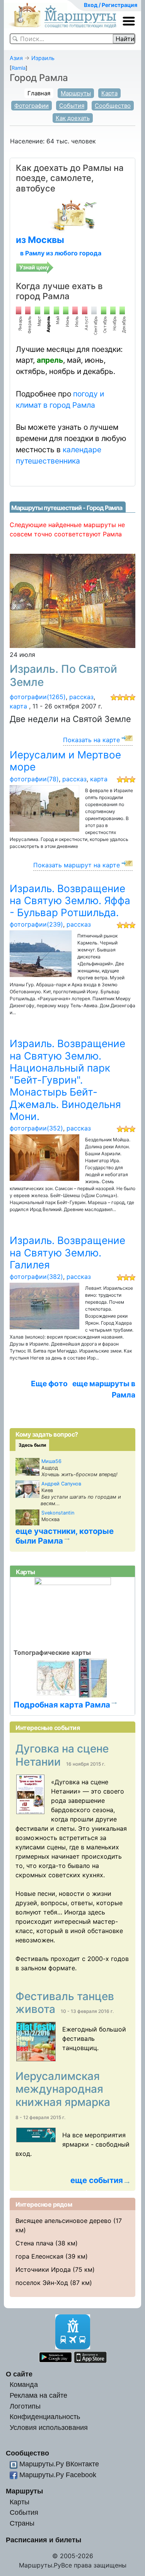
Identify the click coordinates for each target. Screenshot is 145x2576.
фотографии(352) (36, 1128)
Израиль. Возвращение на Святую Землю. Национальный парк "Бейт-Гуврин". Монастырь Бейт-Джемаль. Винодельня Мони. (67, 1080)
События (72, 106)
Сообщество (113, 106)
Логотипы (25, 2406)
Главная (39, 93)
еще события (97, 2180)
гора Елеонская (39, 2256)
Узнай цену (34, 267)
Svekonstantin (58, 1513)
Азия (16, 58)
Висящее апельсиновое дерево (63, 2221)
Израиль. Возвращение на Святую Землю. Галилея (67, 1253)
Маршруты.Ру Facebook (58, 2475)
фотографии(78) (34, 779)
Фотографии (32, 106)
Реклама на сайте (38, 2395)
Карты (20, 2502)
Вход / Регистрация (111, 5)
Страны (22, 2523)
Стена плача (34, 2243)
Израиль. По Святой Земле (63, 675)
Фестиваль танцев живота (65, 2003)
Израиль (43, 58)
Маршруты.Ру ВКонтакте (59, 2464)
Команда (24, 2384)
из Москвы (40, 240)
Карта (109, 93)
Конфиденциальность (45, 2417)
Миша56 (51, 1461)
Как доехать (73, 118)
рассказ (81, 697)
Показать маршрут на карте (77, 865)
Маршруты (76, 93)
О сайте (19, 2374)
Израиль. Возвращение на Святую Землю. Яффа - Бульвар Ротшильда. (70, 901)
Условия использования (49, 2427)
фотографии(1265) (38, 697)
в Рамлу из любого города (61, 253)
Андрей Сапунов (61, 1484)
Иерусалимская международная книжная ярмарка (64, 2089)
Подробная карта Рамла (62, 1705)
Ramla (19, 68)
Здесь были (32, 1445)
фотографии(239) (36, 924)
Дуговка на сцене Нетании (62, 1755)
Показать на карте (91, 740)
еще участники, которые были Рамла (65, 1536)
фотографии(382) (36, 1277)
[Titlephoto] (33, 1794)
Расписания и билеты (43, 2540)
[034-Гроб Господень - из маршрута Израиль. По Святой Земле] (72, 600)
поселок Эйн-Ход (42, 2283)
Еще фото (49, 1384)
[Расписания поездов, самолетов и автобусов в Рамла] (72, 215)
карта (18, 706)
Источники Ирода (43, 2269)
